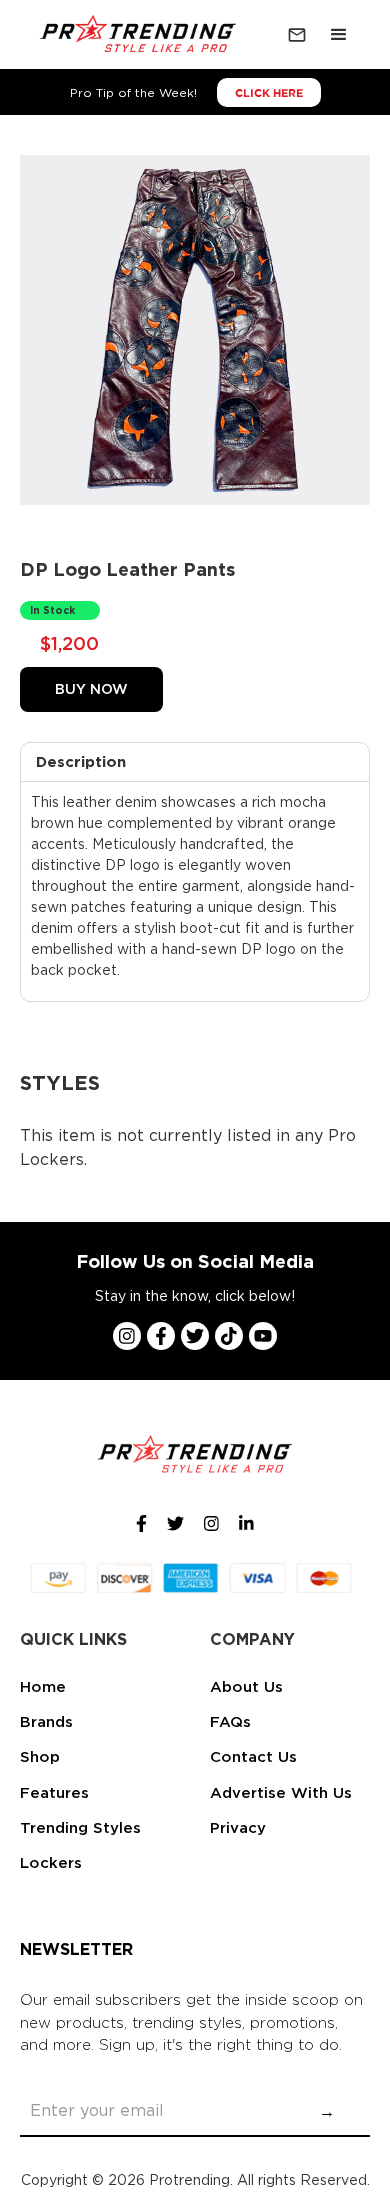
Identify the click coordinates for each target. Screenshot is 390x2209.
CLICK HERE (269, 93)
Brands (46, 1722)
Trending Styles (80, 1828)
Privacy (238, 1828)
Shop (40, 1757)
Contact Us (253, 1757)
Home (43, 1687)
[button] (339, 35)
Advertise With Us (281, 1793)
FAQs (230, 1722)
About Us (246, 1687)
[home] (134, 35)
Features (54, 1793)
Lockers (51, 1863)
